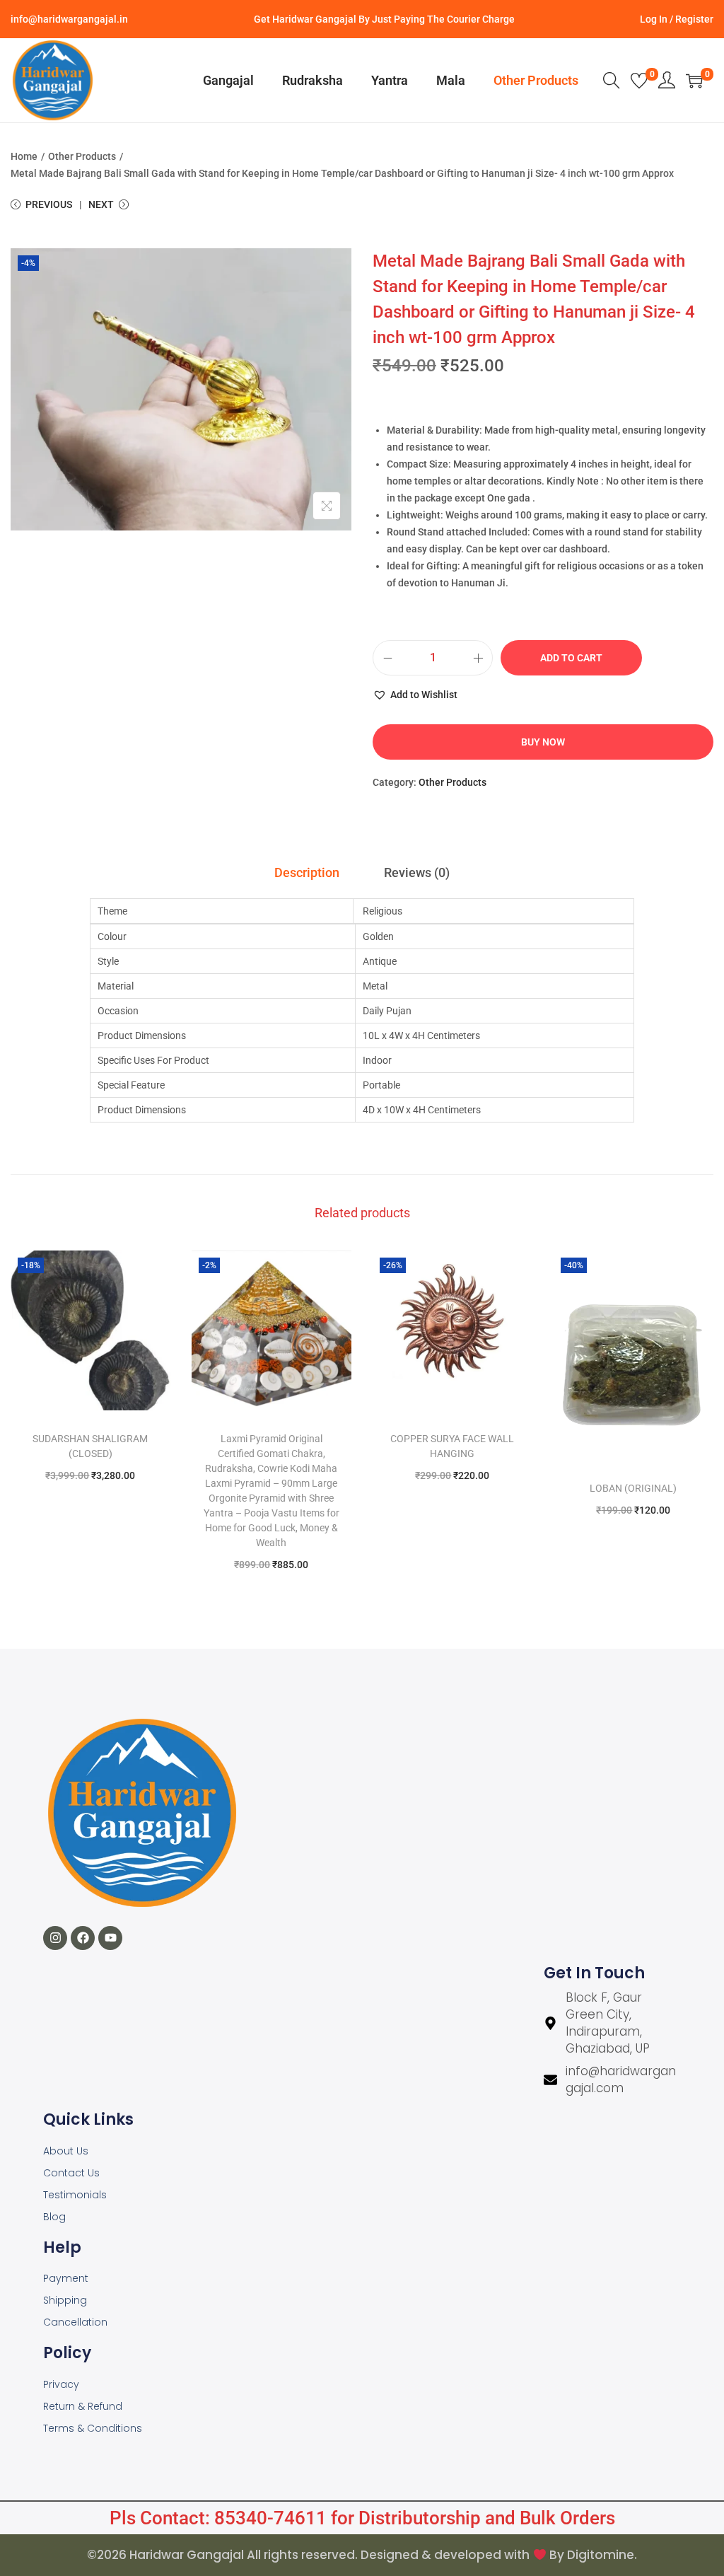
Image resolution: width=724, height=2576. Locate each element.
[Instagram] (55, 1938)
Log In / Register (677, 19)
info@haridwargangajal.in (69, 19)
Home (24, 156)
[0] (639, 81)
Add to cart (571, 658)
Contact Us (71, 2173)
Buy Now (543, 742)
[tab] (307, 873)
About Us (66, 2151)
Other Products (82, 156)
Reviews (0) (417, 872)
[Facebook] (83, 1938)
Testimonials (75, 2195)
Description (307, 872)
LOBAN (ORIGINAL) (633, 1488)
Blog (54, 2217)
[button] (415, 695)
